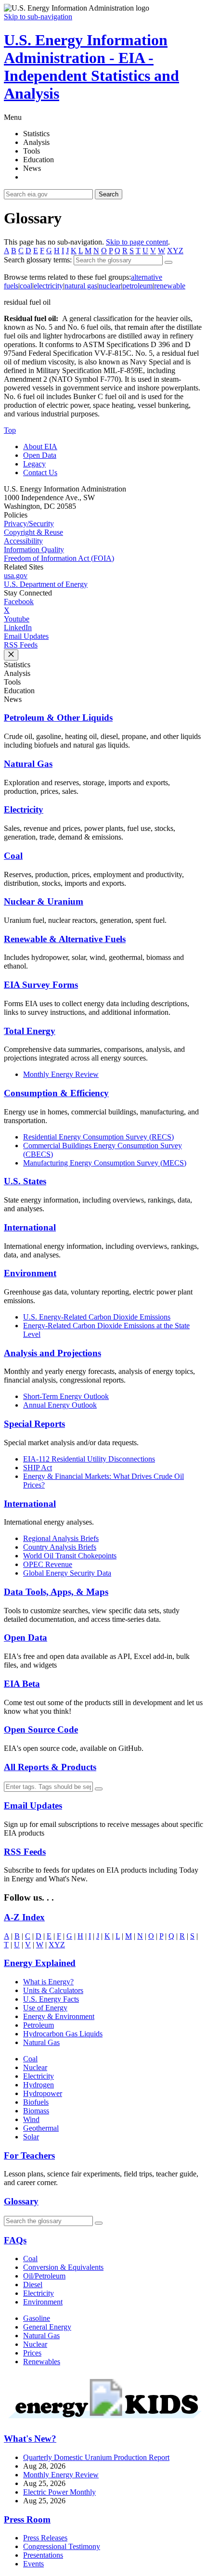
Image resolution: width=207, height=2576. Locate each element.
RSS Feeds (21, 645)
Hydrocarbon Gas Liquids (63, 2034)
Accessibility (23, 541)
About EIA (40, 447)
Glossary (21, 2201)
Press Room (27, 2519)
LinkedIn (18, 628)
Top (10, 430)
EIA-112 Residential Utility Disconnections (89, 1459)
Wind (31, 2119)
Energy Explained (40, 1963)
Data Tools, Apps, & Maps (56, 1592)
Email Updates (26, 636)
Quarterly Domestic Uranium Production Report (96, 2457)
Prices (32, 2353)
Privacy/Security (29, 524)
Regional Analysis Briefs (61, 1538)
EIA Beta (22, 1684)
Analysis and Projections (52, 1353)
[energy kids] (103, 2420)
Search (109, 194)
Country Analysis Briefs (60, 1547)
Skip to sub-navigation (38, 17)
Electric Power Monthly (59, 2492)
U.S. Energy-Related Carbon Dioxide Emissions (97, 1317)
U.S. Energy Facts (51, 1999)
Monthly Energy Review (61, 1074)
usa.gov (16, 576)
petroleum (137, 286)
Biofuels (36, 2102)
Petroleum (39, 2025)
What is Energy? (48, 1982)
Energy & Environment (59, 2016)
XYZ (175, 251)
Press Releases (45, 2538)
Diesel (33, 2285)
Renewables (42, 2362)
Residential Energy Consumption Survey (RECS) (98, 1137)
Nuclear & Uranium (44, 901)
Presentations (43, 2555)
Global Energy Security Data (67, 1573)
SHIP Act (38, 1468)
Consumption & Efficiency (56, 1093)
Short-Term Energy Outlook (66, 1396)
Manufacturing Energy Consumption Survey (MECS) (105, 1163)
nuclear (110, 286)
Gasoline (37, 2318)
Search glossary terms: (38, 260)
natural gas (81, 286)
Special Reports (34, 1424)
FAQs (15, 2240)
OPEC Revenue (48, 1564)
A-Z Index (24, 1917)
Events (33, 2564)
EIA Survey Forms (41, 985)
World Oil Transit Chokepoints (70, 1556)
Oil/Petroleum (44, 2276)
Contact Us (40, 472)
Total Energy (30, 1031)
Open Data (40, 455)
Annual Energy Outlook (60, 1405)
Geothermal (41, 2128)
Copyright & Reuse (33, 532)
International (30, 1227)
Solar (31, 2137)
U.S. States (25, 1181)
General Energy (47, 2327)
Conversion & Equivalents (63, 2267)
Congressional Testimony (62, 2546)
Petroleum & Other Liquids (58, 718)
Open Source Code (41, 1729)
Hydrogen (39, 2085)
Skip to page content (137, 242)
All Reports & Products (50, 1767)
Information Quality (34, 550)
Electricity (24, 809)
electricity (48, 286)
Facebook (19, 602)
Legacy (34, 464)
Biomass (36, 2111)
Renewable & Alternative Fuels (65, 939)
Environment (30, 1273)
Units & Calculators (53, 1990)
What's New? (30, 2439)
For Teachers (29, 2155)
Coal (13, 856)
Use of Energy (45, 2008)
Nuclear (35, 2067)
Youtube (17, 619)
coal (26, 286)
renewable (170, 286)
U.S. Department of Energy (46, 584)
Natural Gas (28, 764)
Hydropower (43, 2093)
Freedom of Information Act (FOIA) (59, 558)
